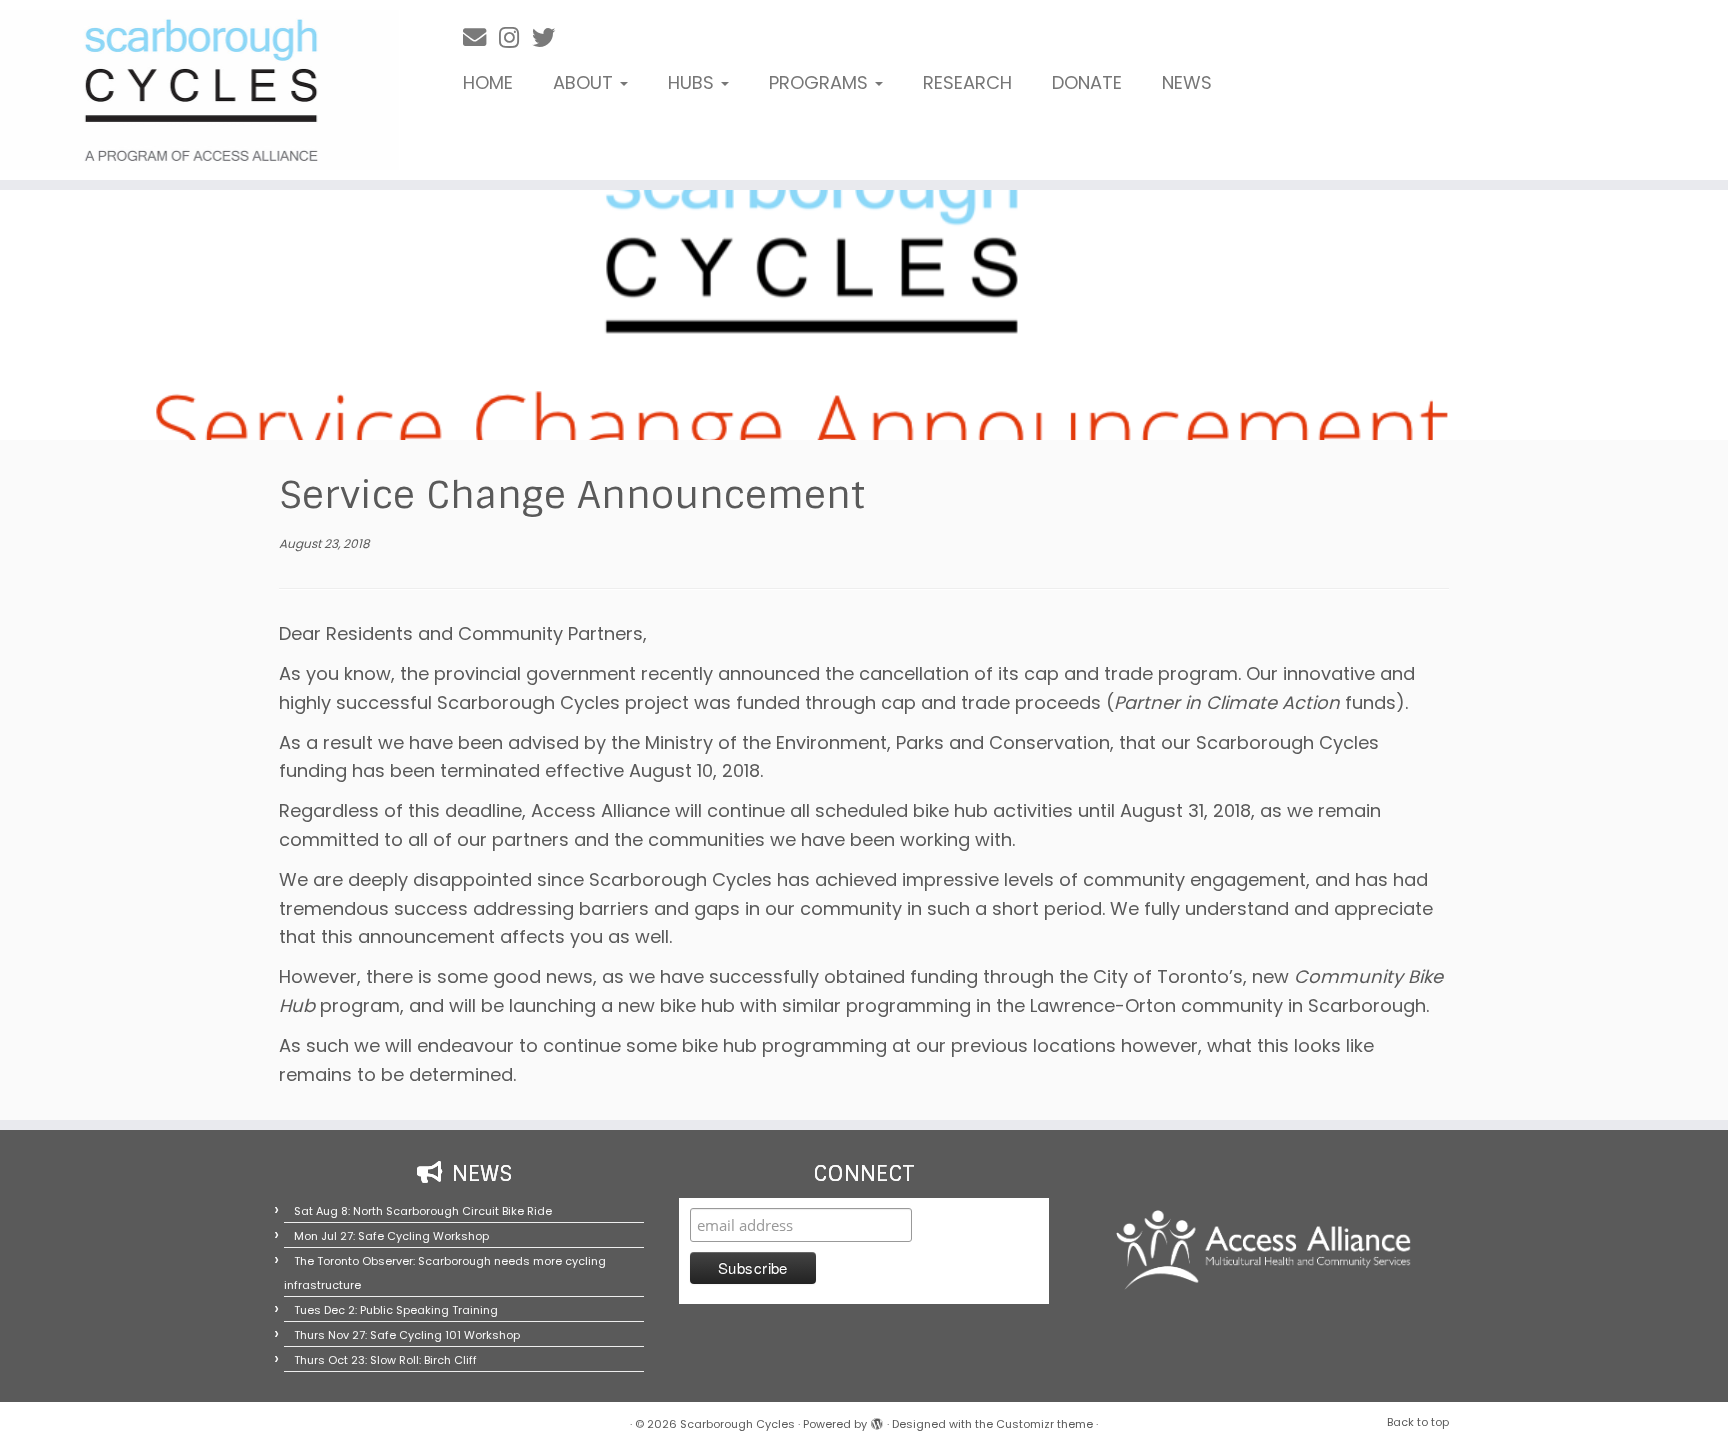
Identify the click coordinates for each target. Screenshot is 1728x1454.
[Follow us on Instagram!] (515, 37)
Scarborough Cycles (737, 1424)
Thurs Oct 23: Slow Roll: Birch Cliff (385, 1360)
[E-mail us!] (481, 37)
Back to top (1418, 1422)
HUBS (693, 82)
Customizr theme (1044, 1424)
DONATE (1087, 82)
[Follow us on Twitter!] (550, 37)
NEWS (1187, 82)
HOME (488, 82)
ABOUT (585, 82)
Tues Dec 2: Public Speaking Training (396, 1310)
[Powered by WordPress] (877, 1420)
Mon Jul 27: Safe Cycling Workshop (391, 1236)
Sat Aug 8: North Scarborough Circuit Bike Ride (423, 1211)
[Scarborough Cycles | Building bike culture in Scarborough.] (199, 90)
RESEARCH (967, 82)
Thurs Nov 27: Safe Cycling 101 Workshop (407, 1335)
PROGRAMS (821, 82)
